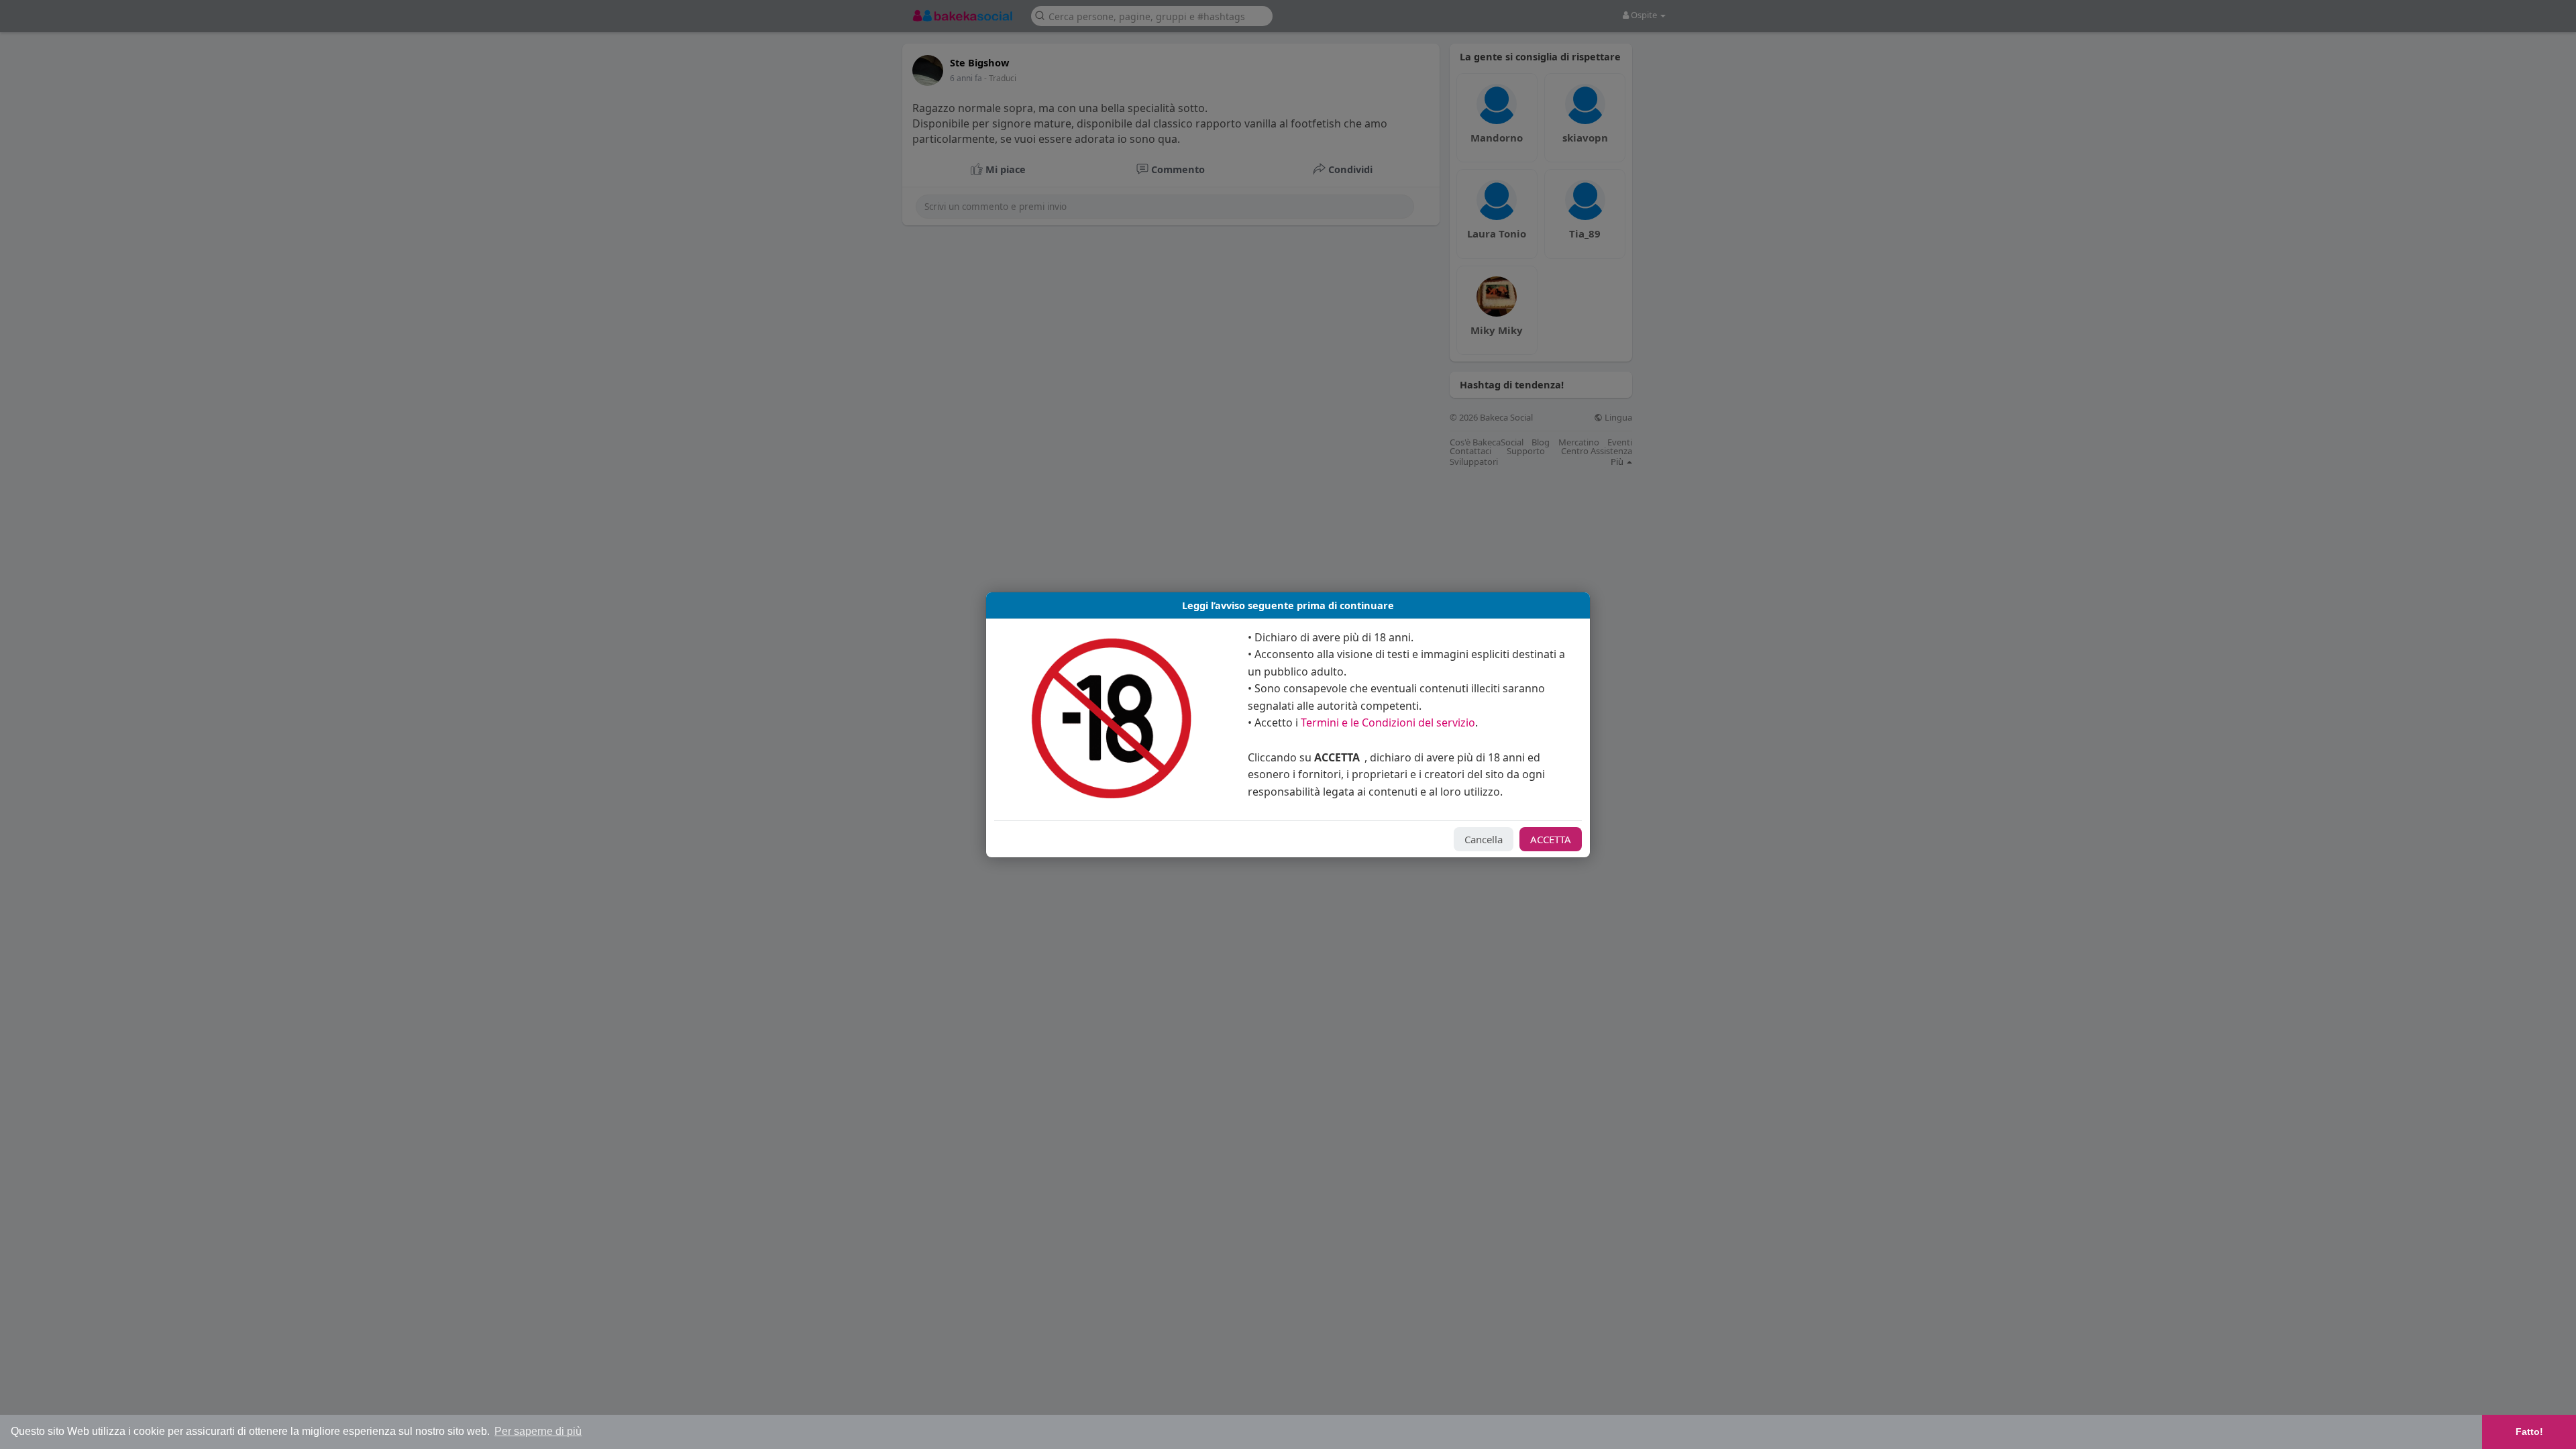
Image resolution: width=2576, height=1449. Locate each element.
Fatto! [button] (2529, 1432)
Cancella (1484, 839)
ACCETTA (1551, 839)
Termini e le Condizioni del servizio (1388, 722)
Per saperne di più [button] (538, 1431)
